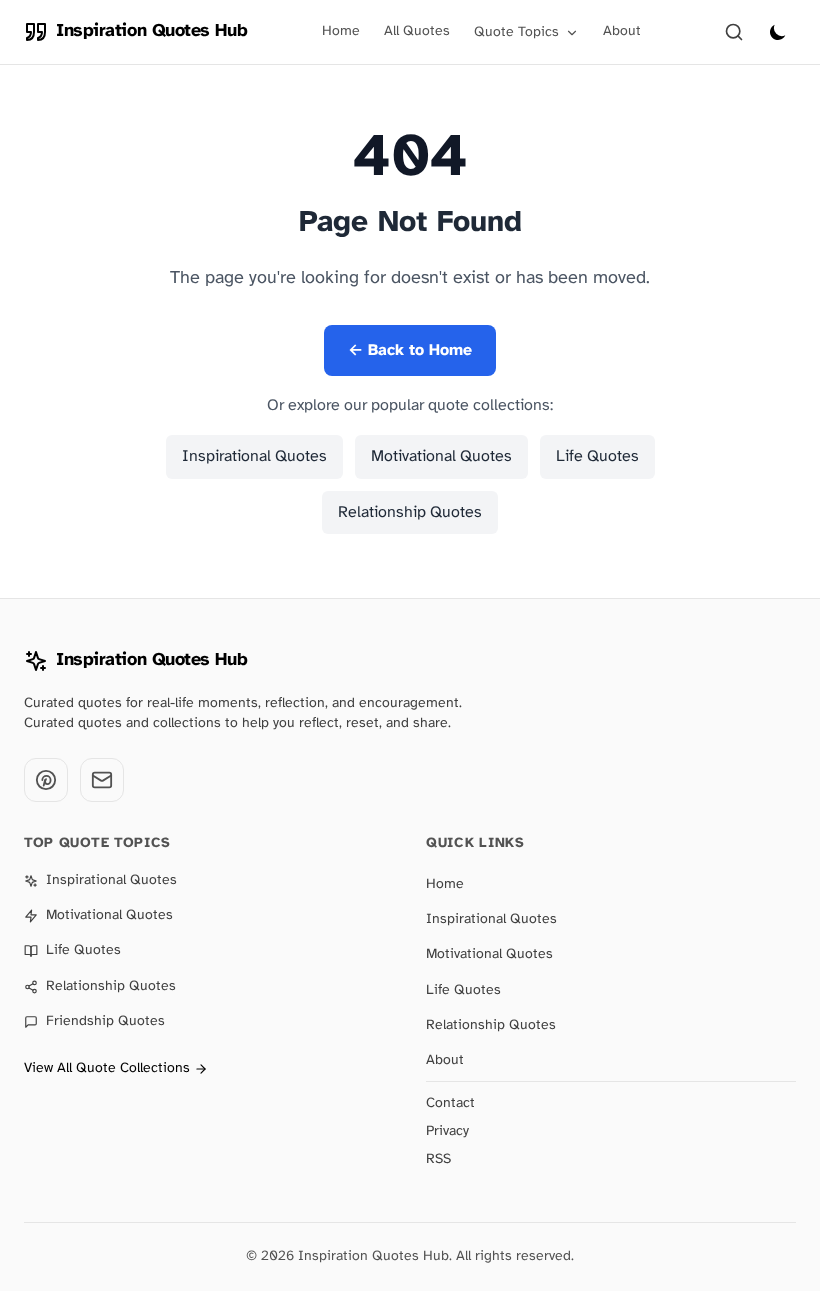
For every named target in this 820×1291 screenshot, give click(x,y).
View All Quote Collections (107, 1068)
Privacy (447, 1131)
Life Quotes (597, 456)
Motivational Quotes (441, 456)
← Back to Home (410, 350)
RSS (438, 1159)
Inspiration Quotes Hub (151, 660)
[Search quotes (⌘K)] (734, 32)
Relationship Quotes (410, 512)
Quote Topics (516, 32)
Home (341, 31)
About (622, 31)
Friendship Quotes (105, 1021)
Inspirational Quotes (254, 456)
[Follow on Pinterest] (46, 780)
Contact (450, 1103)
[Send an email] (102, 780)
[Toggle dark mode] (778, 32)
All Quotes (417, 31)
